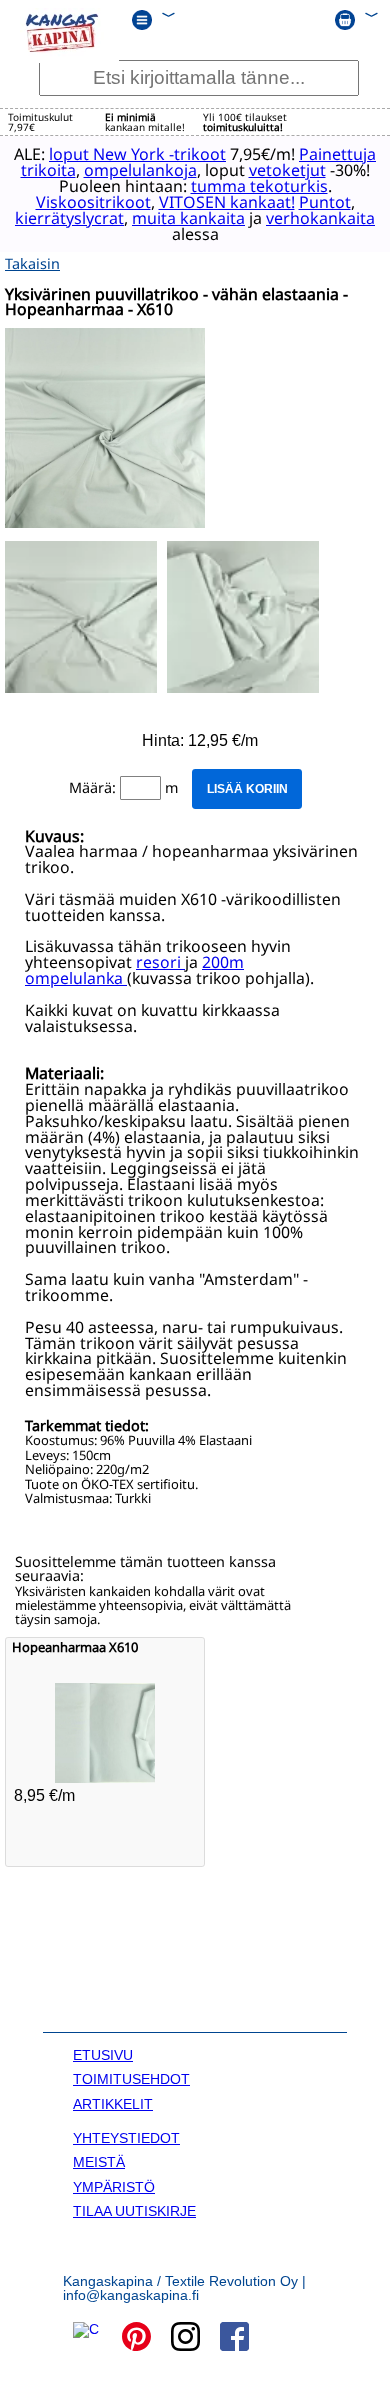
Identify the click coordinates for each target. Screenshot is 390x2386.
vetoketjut (287, 170)
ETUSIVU (103, 2055)
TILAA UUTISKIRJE (134, 2211)
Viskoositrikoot (93, 202)
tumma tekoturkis (259, 186)
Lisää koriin (247, 789)
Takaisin (32, 263)
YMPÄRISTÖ (114, 2187)
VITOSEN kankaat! (227, 202)
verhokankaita (320, 218)
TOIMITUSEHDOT (131, 2079)
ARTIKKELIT (113, 2104)
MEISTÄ (99, 2162)
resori (160, 962)
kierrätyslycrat (69, 218)
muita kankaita (188, 218)
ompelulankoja (140, 170)
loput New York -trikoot (137, 154)
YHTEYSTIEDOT (126, 2138)
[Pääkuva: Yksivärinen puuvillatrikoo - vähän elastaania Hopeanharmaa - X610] (105, 522)
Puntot (325, 202)
